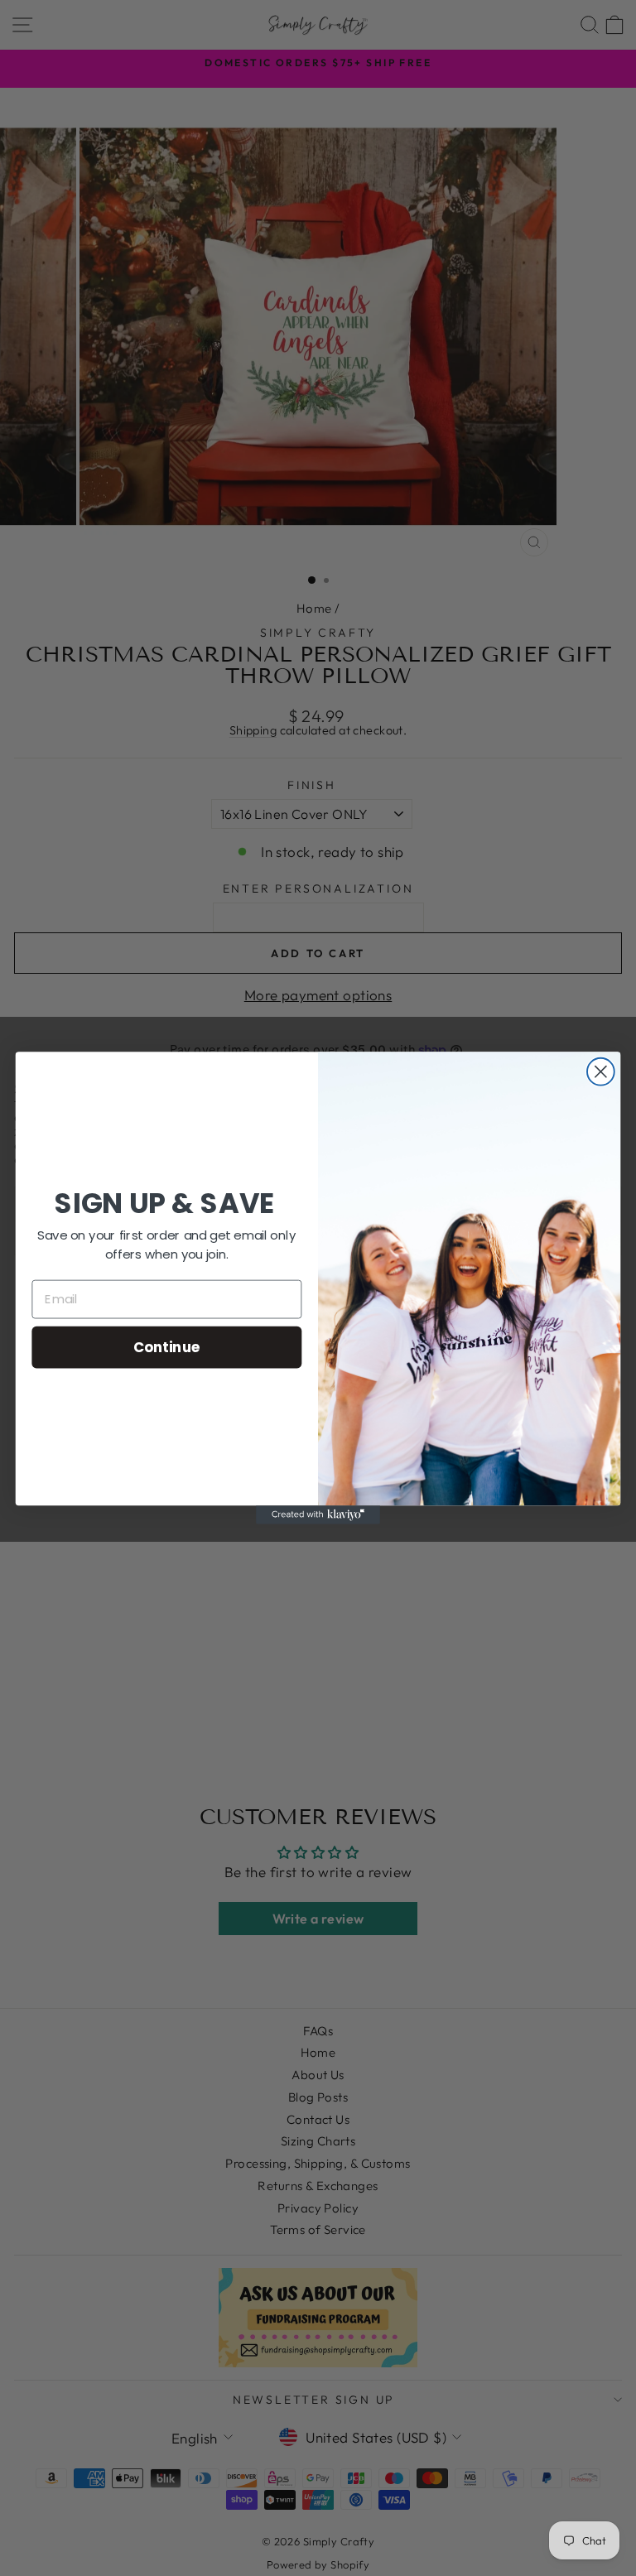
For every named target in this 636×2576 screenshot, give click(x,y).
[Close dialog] (601, 1072)
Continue (167, 1346)
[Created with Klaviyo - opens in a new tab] (318, 1514)
